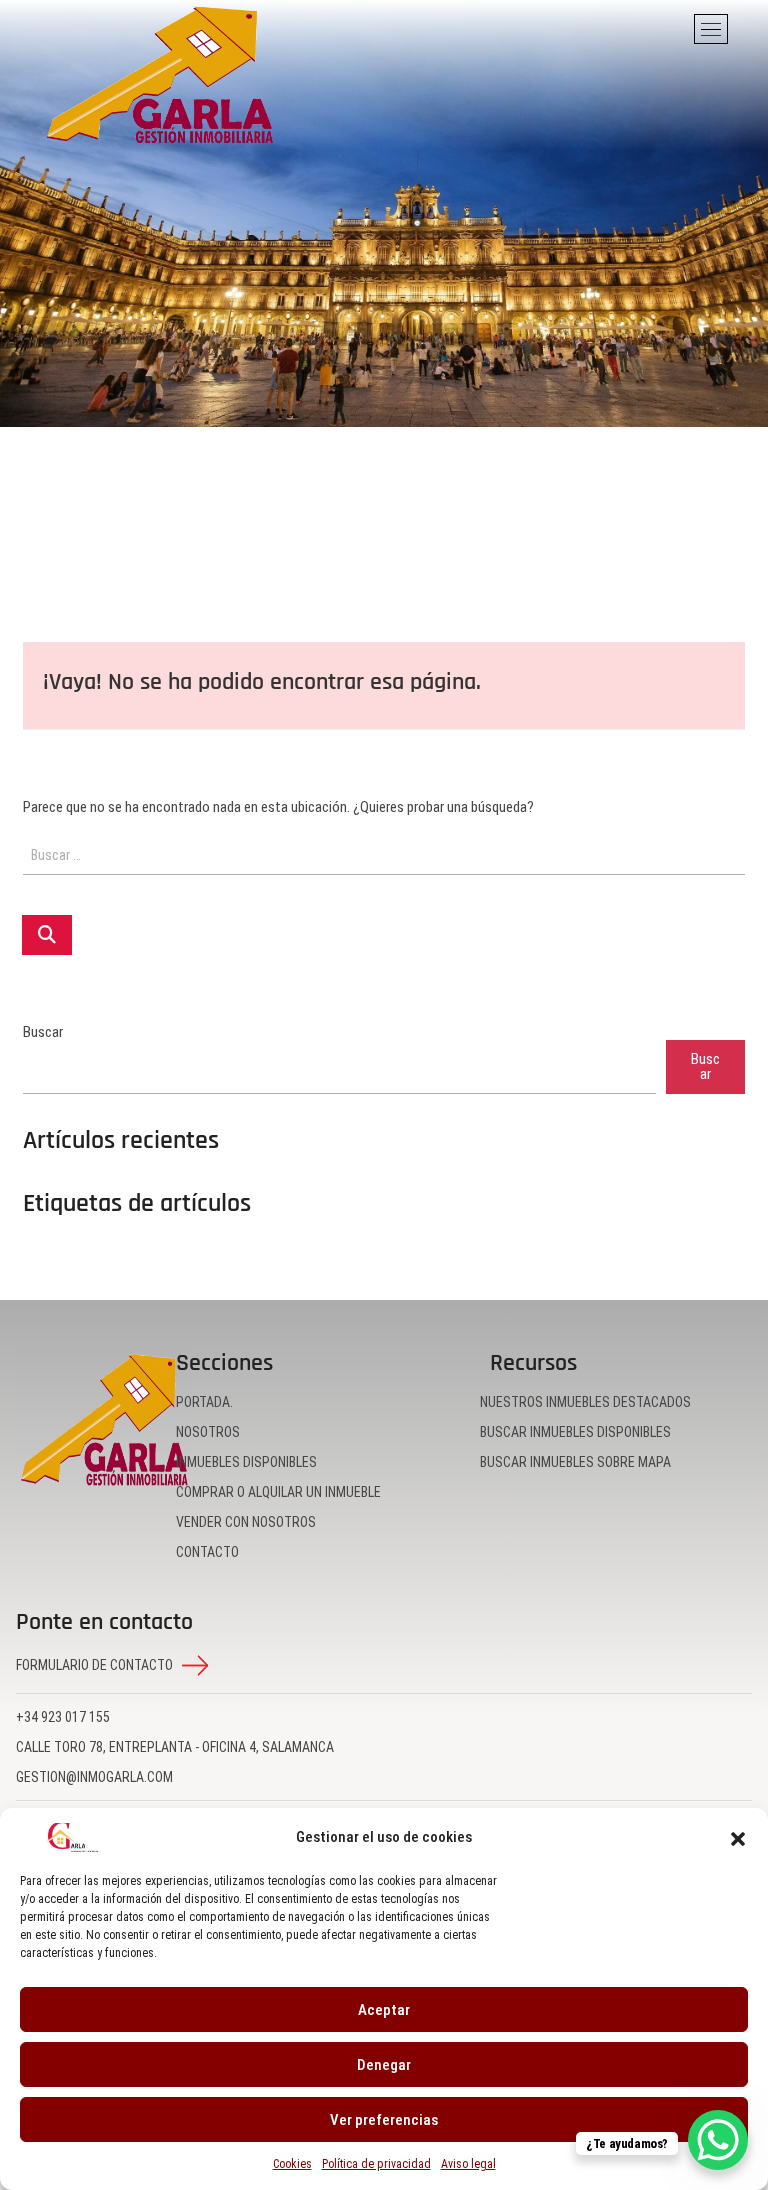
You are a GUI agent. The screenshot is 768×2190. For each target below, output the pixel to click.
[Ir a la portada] (104, 1420)
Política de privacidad (376, 2164)
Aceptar (384, 2010)
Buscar (43, 1032)
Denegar (384, 2065)
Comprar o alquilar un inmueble (278, 1492)
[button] (738, 1838)
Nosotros (208, 1432)
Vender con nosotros (246, 1522)
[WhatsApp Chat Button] (718, 2140)
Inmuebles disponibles (246, 1462)
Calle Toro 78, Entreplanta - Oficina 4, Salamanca (175, 1747)
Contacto (207, 1552)
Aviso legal (468, 2164)
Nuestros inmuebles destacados (585, 1402)
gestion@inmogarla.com (94, 1777)
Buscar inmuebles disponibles (575, 1432)
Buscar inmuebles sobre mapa (575, 1462)
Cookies (292, 2164)
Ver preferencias (384, 2120)
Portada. (204, 1402)
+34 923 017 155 (63, 1717)
